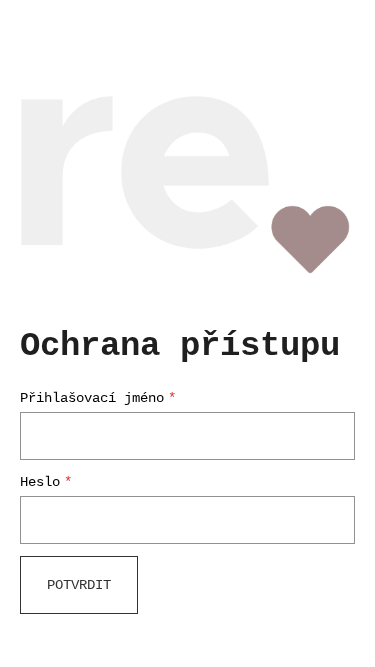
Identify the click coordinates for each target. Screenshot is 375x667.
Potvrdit (79, 585)
